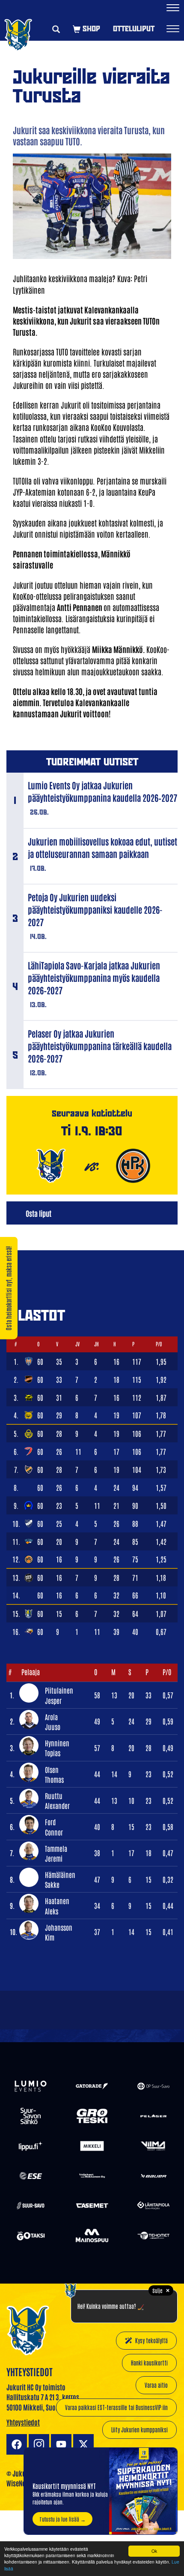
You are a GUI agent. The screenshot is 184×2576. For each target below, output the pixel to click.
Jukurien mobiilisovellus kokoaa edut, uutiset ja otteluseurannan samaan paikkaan (102, 847)
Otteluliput (134, 29)
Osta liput (39, 1213)
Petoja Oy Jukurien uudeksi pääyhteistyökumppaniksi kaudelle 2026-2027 (95, 909)
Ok (154, 2551)
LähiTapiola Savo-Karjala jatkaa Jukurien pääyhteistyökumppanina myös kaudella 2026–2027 (94, 978)
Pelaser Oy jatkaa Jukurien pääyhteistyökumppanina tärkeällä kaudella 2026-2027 (100, 1046)
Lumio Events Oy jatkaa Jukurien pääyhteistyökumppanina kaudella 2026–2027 (102, 791)
